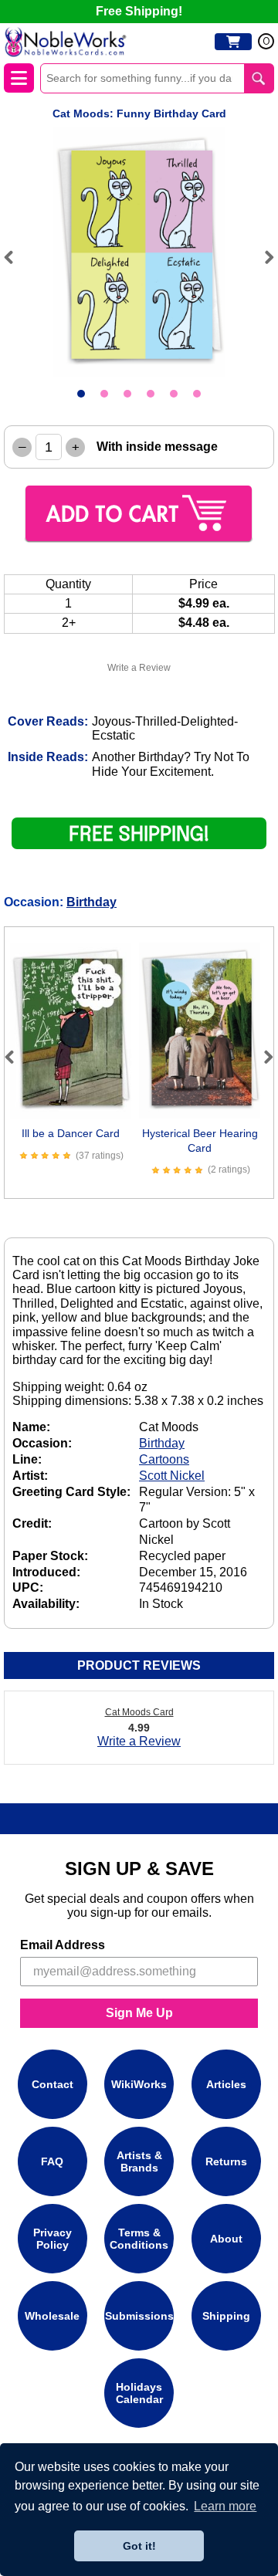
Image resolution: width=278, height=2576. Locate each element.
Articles (226, 2084)
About (226, 2239)
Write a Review (139, 668)
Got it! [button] (139, 2546)
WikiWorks (139, 2084)
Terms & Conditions (139, 2239)
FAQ (52, 2161)
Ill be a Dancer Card (71, 1133)
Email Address (63, 1945)
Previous (15, 257)
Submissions (139, 2316)
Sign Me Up (139, 2013)
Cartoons (164, 1459)
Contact (53, 2084)
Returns (226, 2161)
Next (263, 257)
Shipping (226, 2316)
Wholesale (52, 2316)
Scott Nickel (172, 1476)
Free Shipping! (139, 11)
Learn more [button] (225, 2506)
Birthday (92, 902)
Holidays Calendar (139, 2393)
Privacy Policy (53, 2239)
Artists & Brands (139, 2161)
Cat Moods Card (139, 1712)
